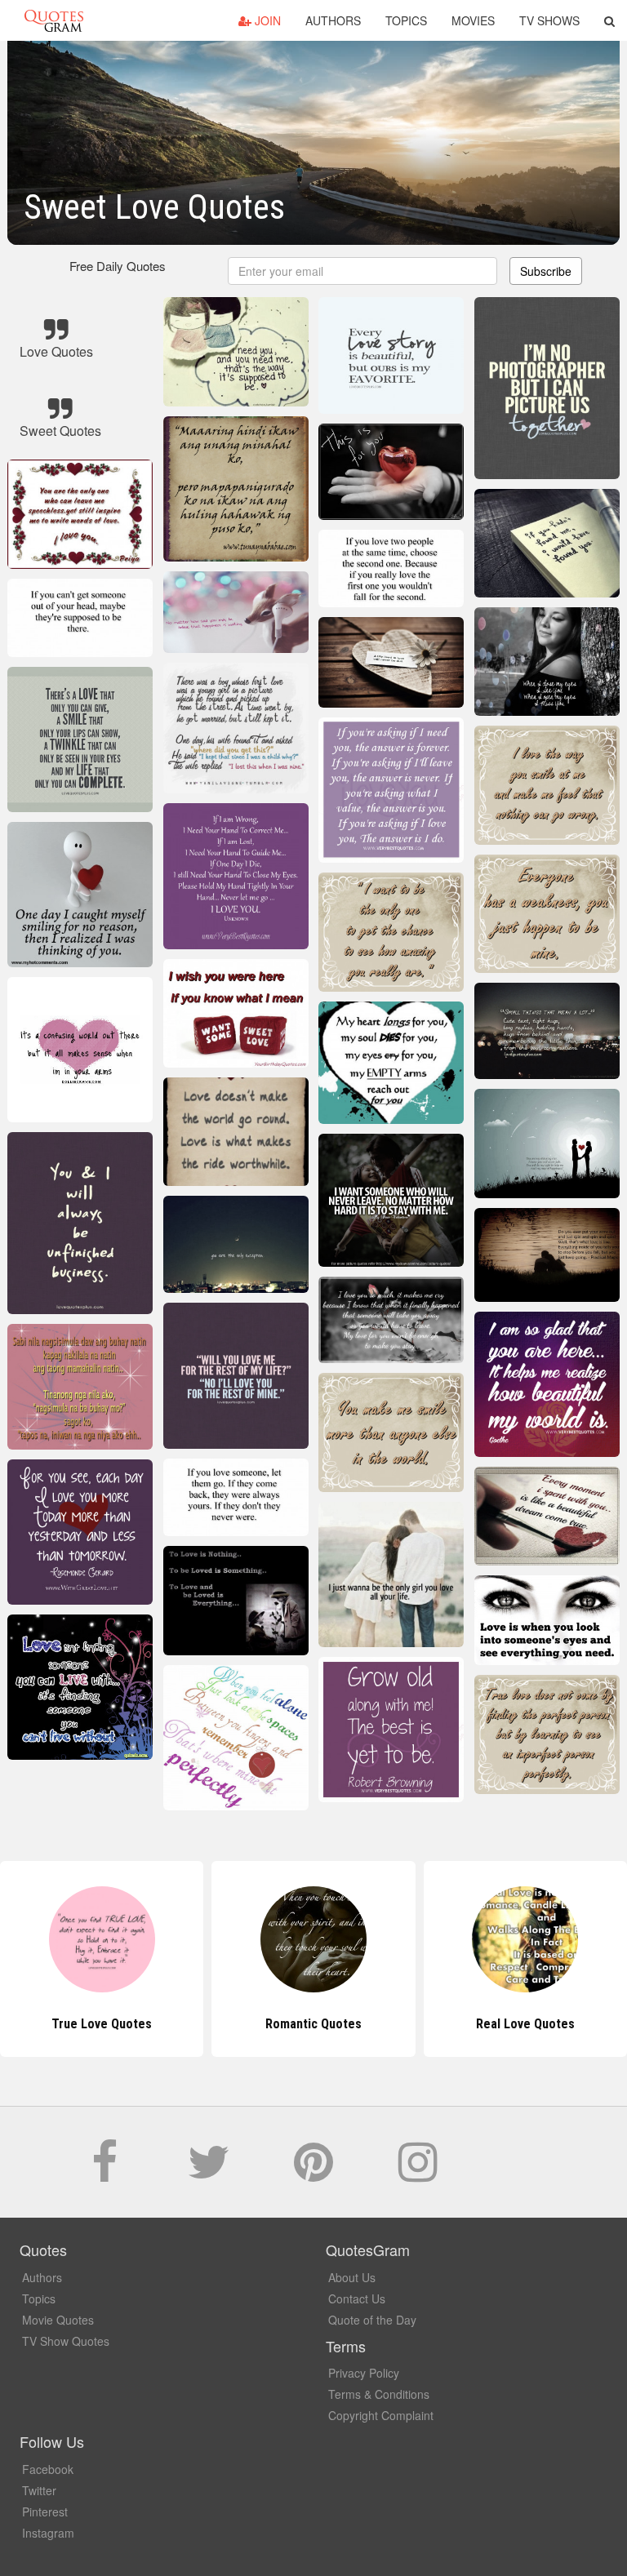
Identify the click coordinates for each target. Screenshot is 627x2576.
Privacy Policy (364, 2373)
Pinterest (45, 2512)
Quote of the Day (372, 2320)
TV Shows (549, 20)
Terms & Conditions (379, 2394)
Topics (406, 20)
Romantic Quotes (102, 2024)
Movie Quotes (58, 2320)
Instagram (48, 2533)
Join (266, 20)
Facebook (48, 2469)
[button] (609, 20)
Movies (473, 20)
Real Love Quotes (313, 2024)
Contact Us (357, 2298)
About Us (352, 2277)
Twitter (39, 2490)
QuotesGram (54, 20)
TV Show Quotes (66, 2341)
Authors (333, 20)
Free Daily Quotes (118, 266)
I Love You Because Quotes (525, 2024)
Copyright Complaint (381, 2415)
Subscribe (546, 271)
